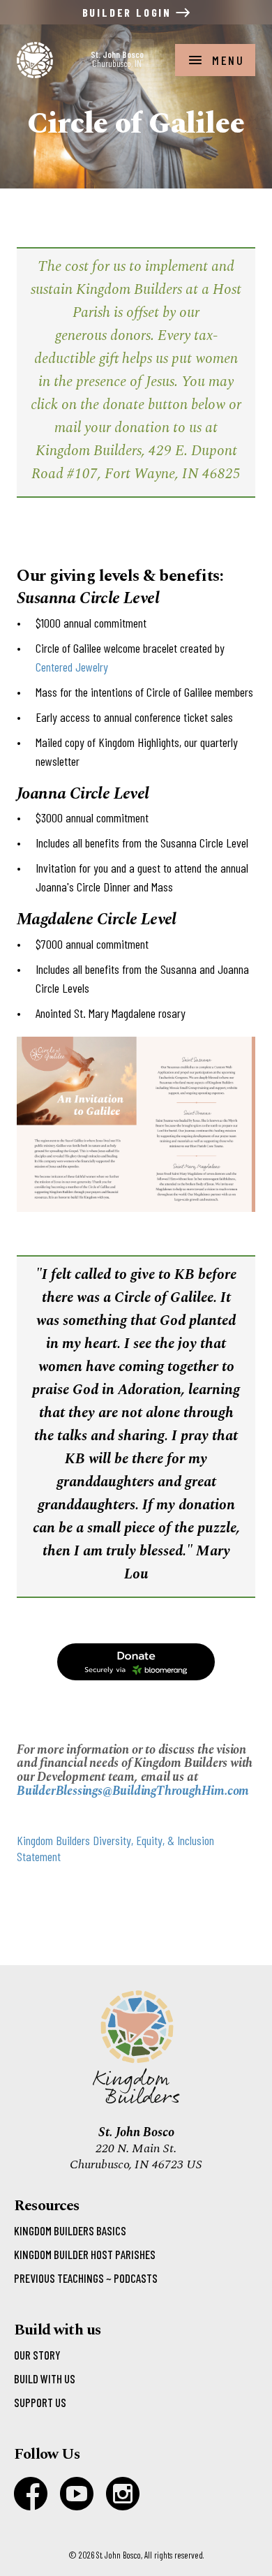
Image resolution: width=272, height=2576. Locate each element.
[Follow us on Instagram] (123, 2494)
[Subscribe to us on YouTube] (77, 2494)
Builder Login (129, 12)
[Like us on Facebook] (31, 2494)
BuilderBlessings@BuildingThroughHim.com (133, 1791)
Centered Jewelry (72, 667)
